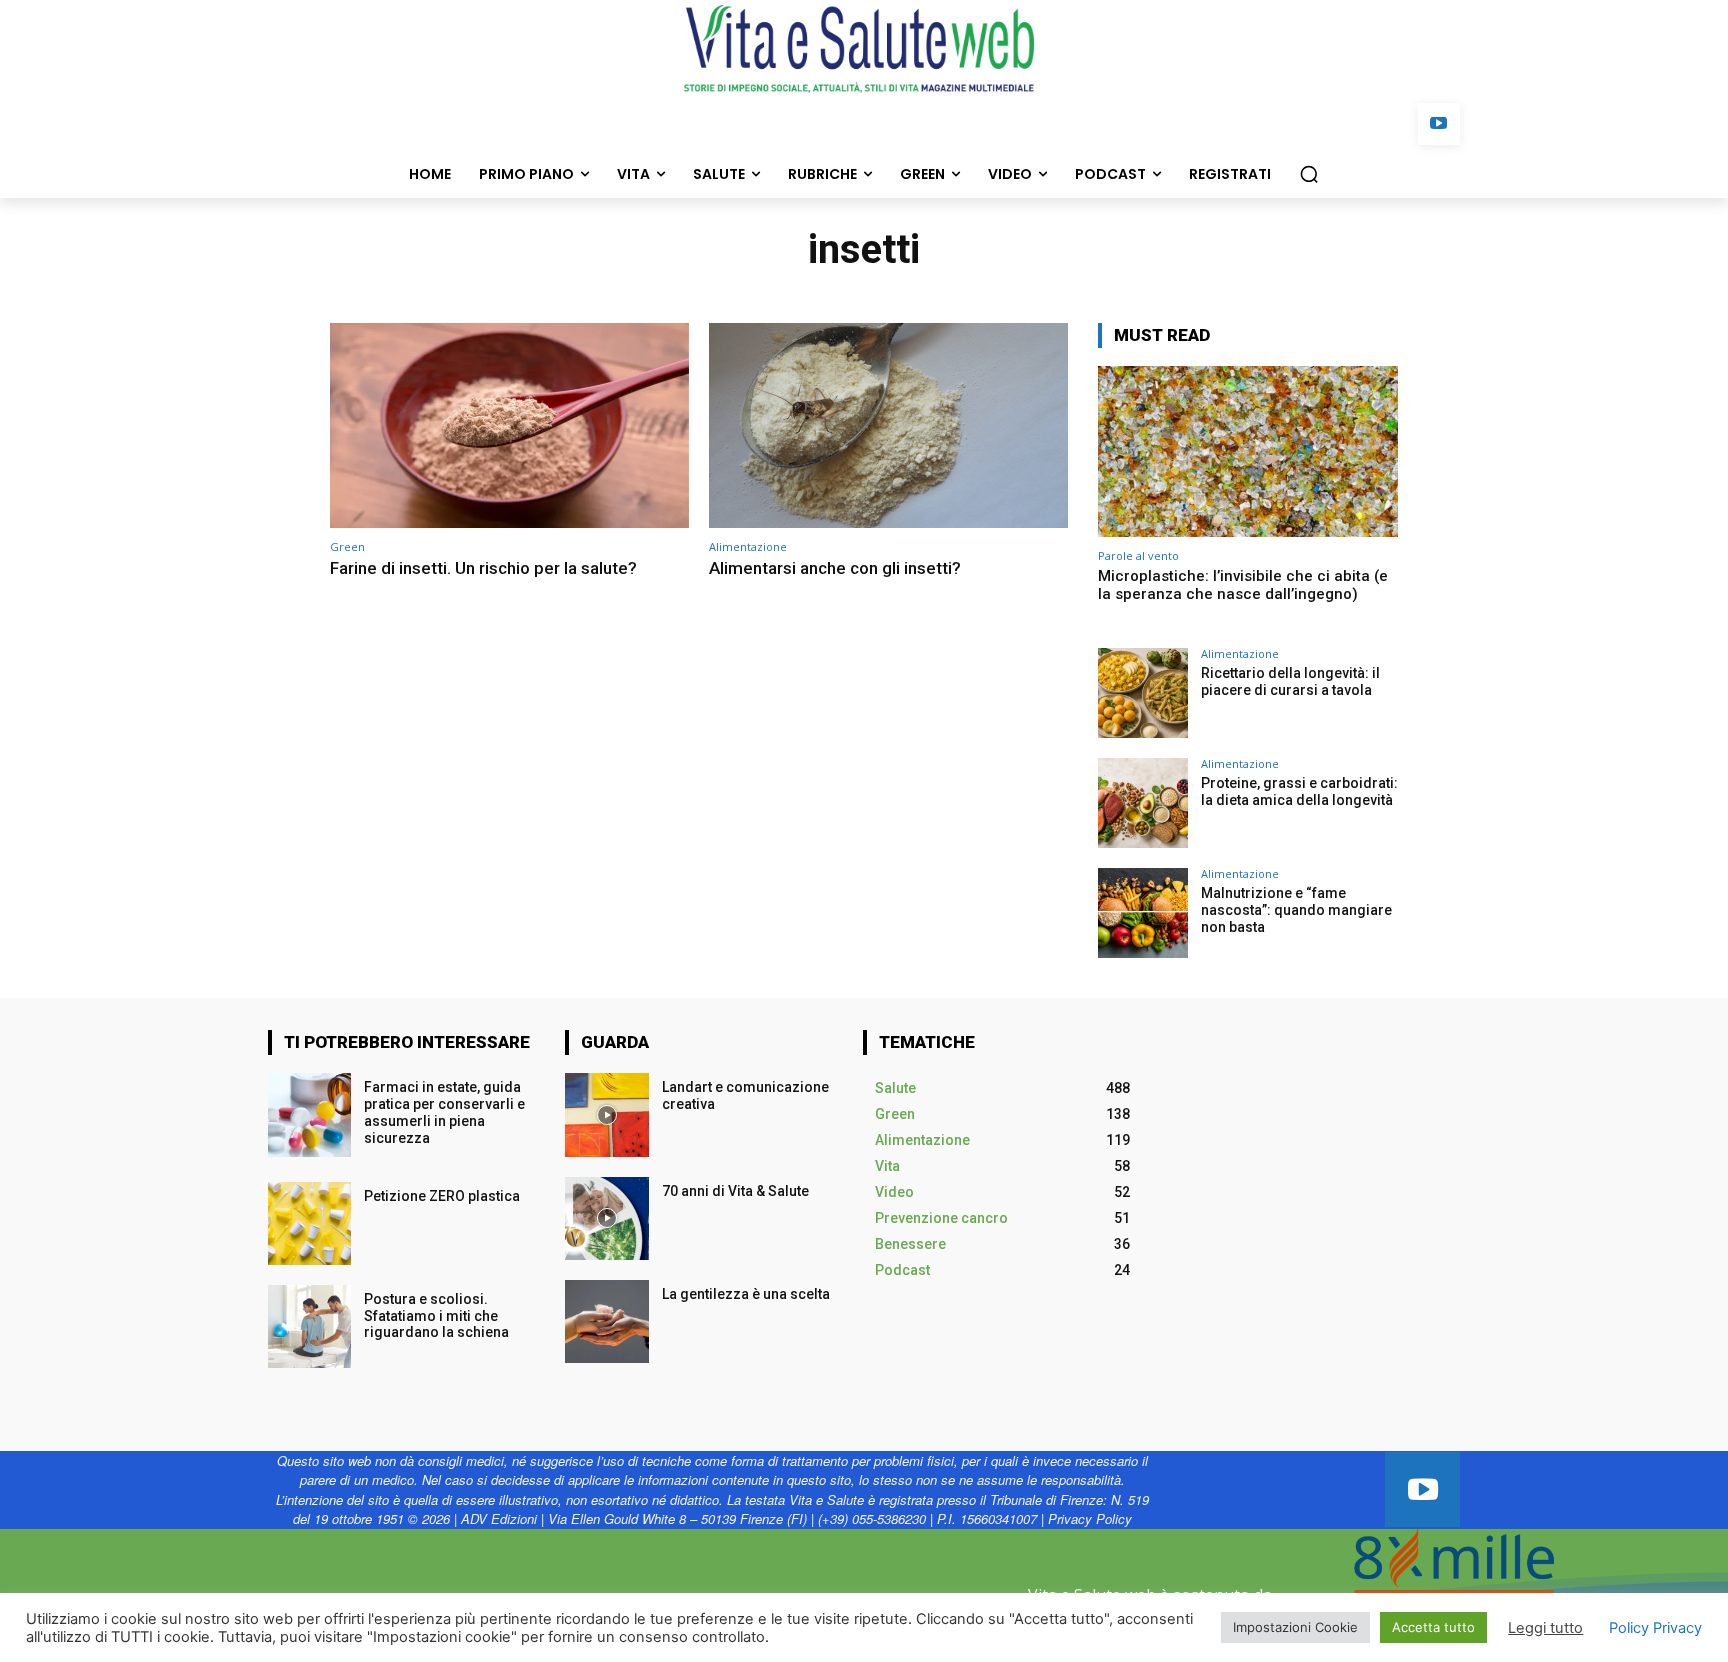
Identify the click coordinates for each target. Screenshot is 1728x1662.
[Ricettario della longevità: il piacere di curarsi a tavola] (1143, 693)
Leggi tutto (1545, 1628)
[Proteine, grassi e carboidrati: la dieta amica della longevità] (1143, 803)
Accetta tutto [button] (1433, 1627)
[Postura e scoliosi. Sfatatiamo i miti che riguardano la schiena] (309, 1326)
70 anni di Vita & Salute (735, 1191)
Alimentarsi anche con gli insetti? (835, 568)
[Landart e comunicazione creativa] (606, 1114)
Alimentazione (748, 546)
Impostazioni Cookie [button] (1295, 1627)
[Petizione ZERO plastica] (309, 1223)
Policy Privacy (1655, 1628)
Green (347, 546)
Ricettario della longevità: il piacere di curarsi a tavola (1290, 681)
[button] (1309, 174)
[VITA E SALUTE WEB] (864, 49)
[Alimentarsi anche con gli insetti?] (888, 425)
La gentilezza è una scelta (746, 1294)
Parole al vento (1138, 555)
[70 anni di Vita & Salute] (606, 1218)
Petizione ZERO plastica (443, 1196)
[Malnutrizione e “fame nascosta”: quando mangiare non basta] (1143, 913)
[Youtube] (1439, 124)
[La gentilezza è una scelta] (606, 1321)
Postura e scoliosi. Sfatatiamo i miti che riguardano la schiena (439, 1316)
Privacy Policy (1090, 1518)
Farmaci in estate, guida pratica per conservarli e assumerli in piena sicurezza (444, 1112)
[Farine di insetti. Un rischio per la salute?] (509, 425)
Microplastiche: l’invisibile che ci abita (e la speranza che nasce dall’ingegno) (1243, 585)
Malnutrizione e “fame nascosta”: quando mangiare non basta (1296, 910)
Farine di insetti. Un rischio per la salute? (483, 568)
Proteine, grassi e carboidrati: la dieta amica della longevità (1299, 791)
